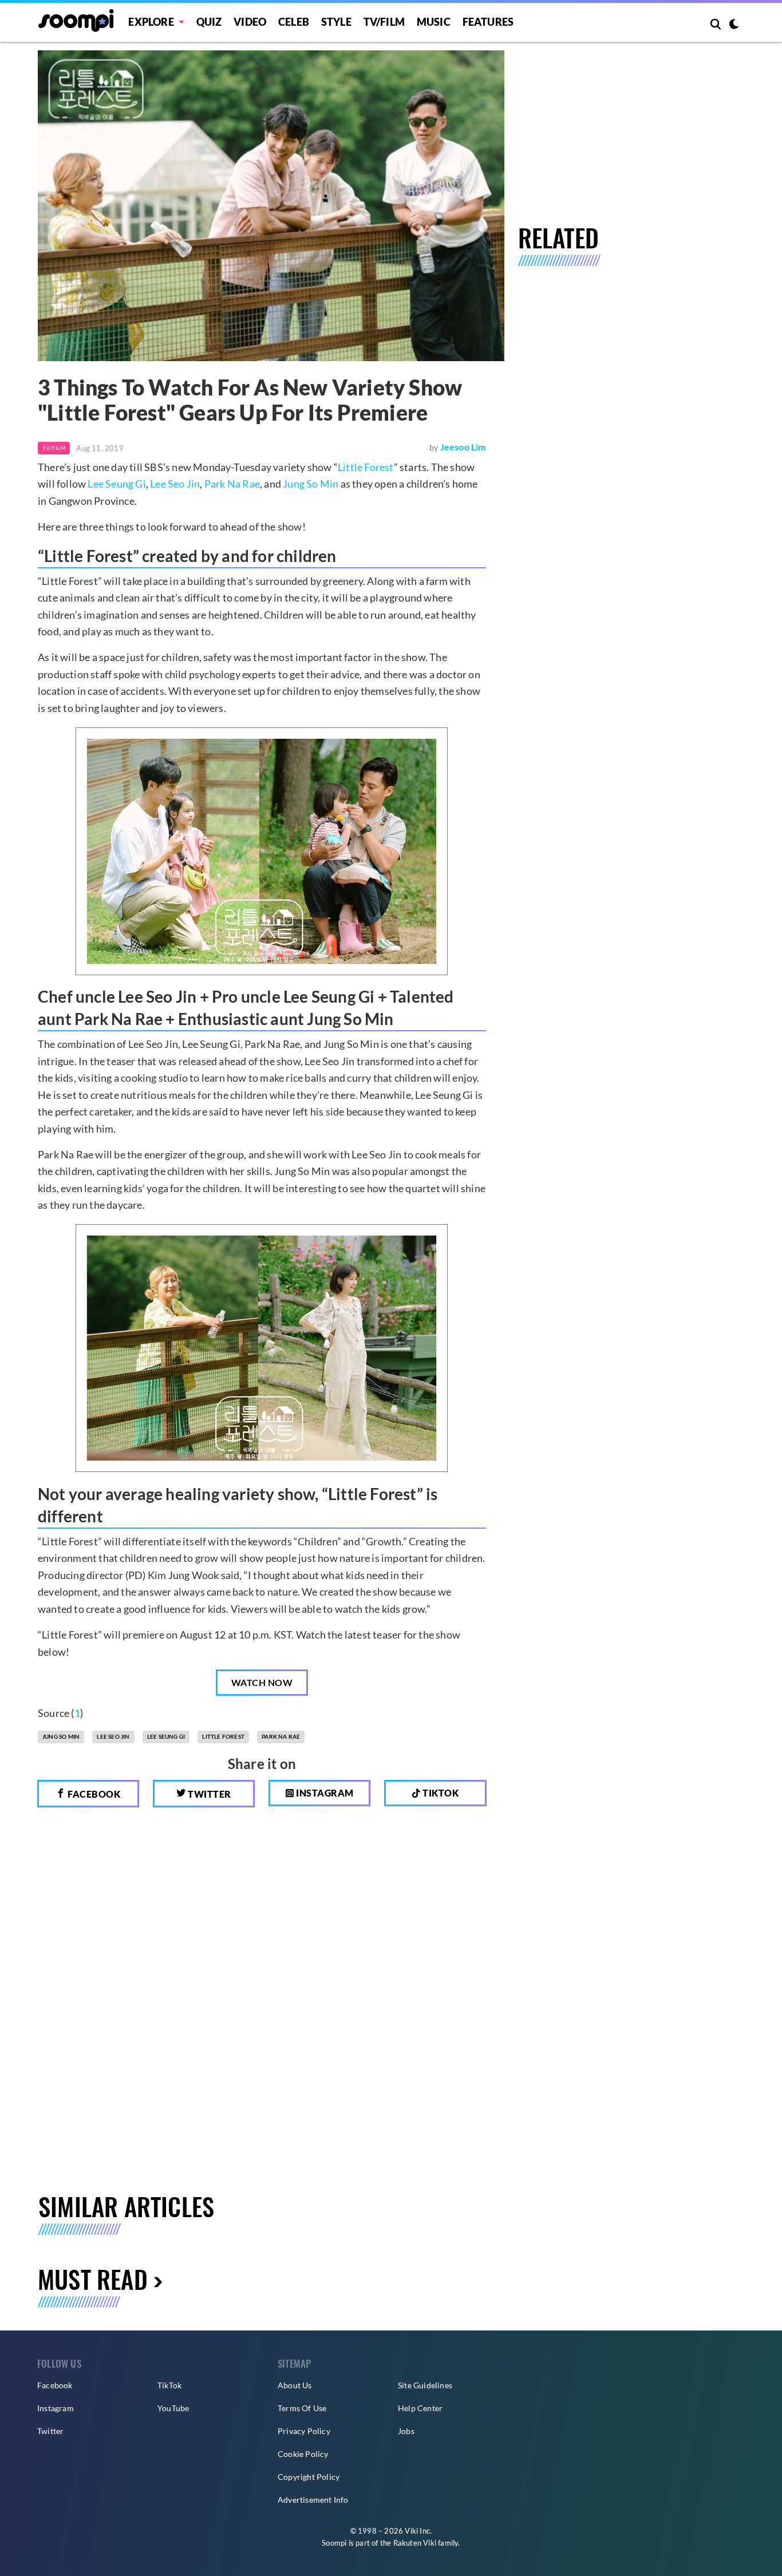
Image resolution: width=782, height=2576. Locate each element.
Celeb (294, 22)
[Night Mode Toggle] (734, 25)
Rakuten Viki (415, 2543)
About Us (295, 2385)
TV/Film (54, 448)
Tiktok (440, 1793)
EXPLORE (151, 22)
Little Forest (366, 467)
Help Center (420, 2408)
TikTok (169, 2385)
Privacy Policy (304, 2431)
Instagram (324, 1793)
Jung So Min (311, 484)
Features (488, 22)
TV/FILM (384, 22)
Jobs (406, 2431)
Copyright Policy (309, 2477)
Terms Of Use (302, 2408)
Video (250, 22)
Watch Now (262, 1682)
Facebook (93, 1794)
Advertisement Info (313, 2500)
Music (434, 22)
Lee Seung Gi (116, 484)
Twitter (209, 1794)
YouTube (173, 2408)
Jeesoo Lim (463, 447)
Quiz (209, 22)
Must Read (93, 2279)
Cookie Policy (303, 2454)
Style (336, 22)
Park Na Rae (232, 484)
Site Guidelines (425, 2385)
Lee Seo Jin (175, 484)
